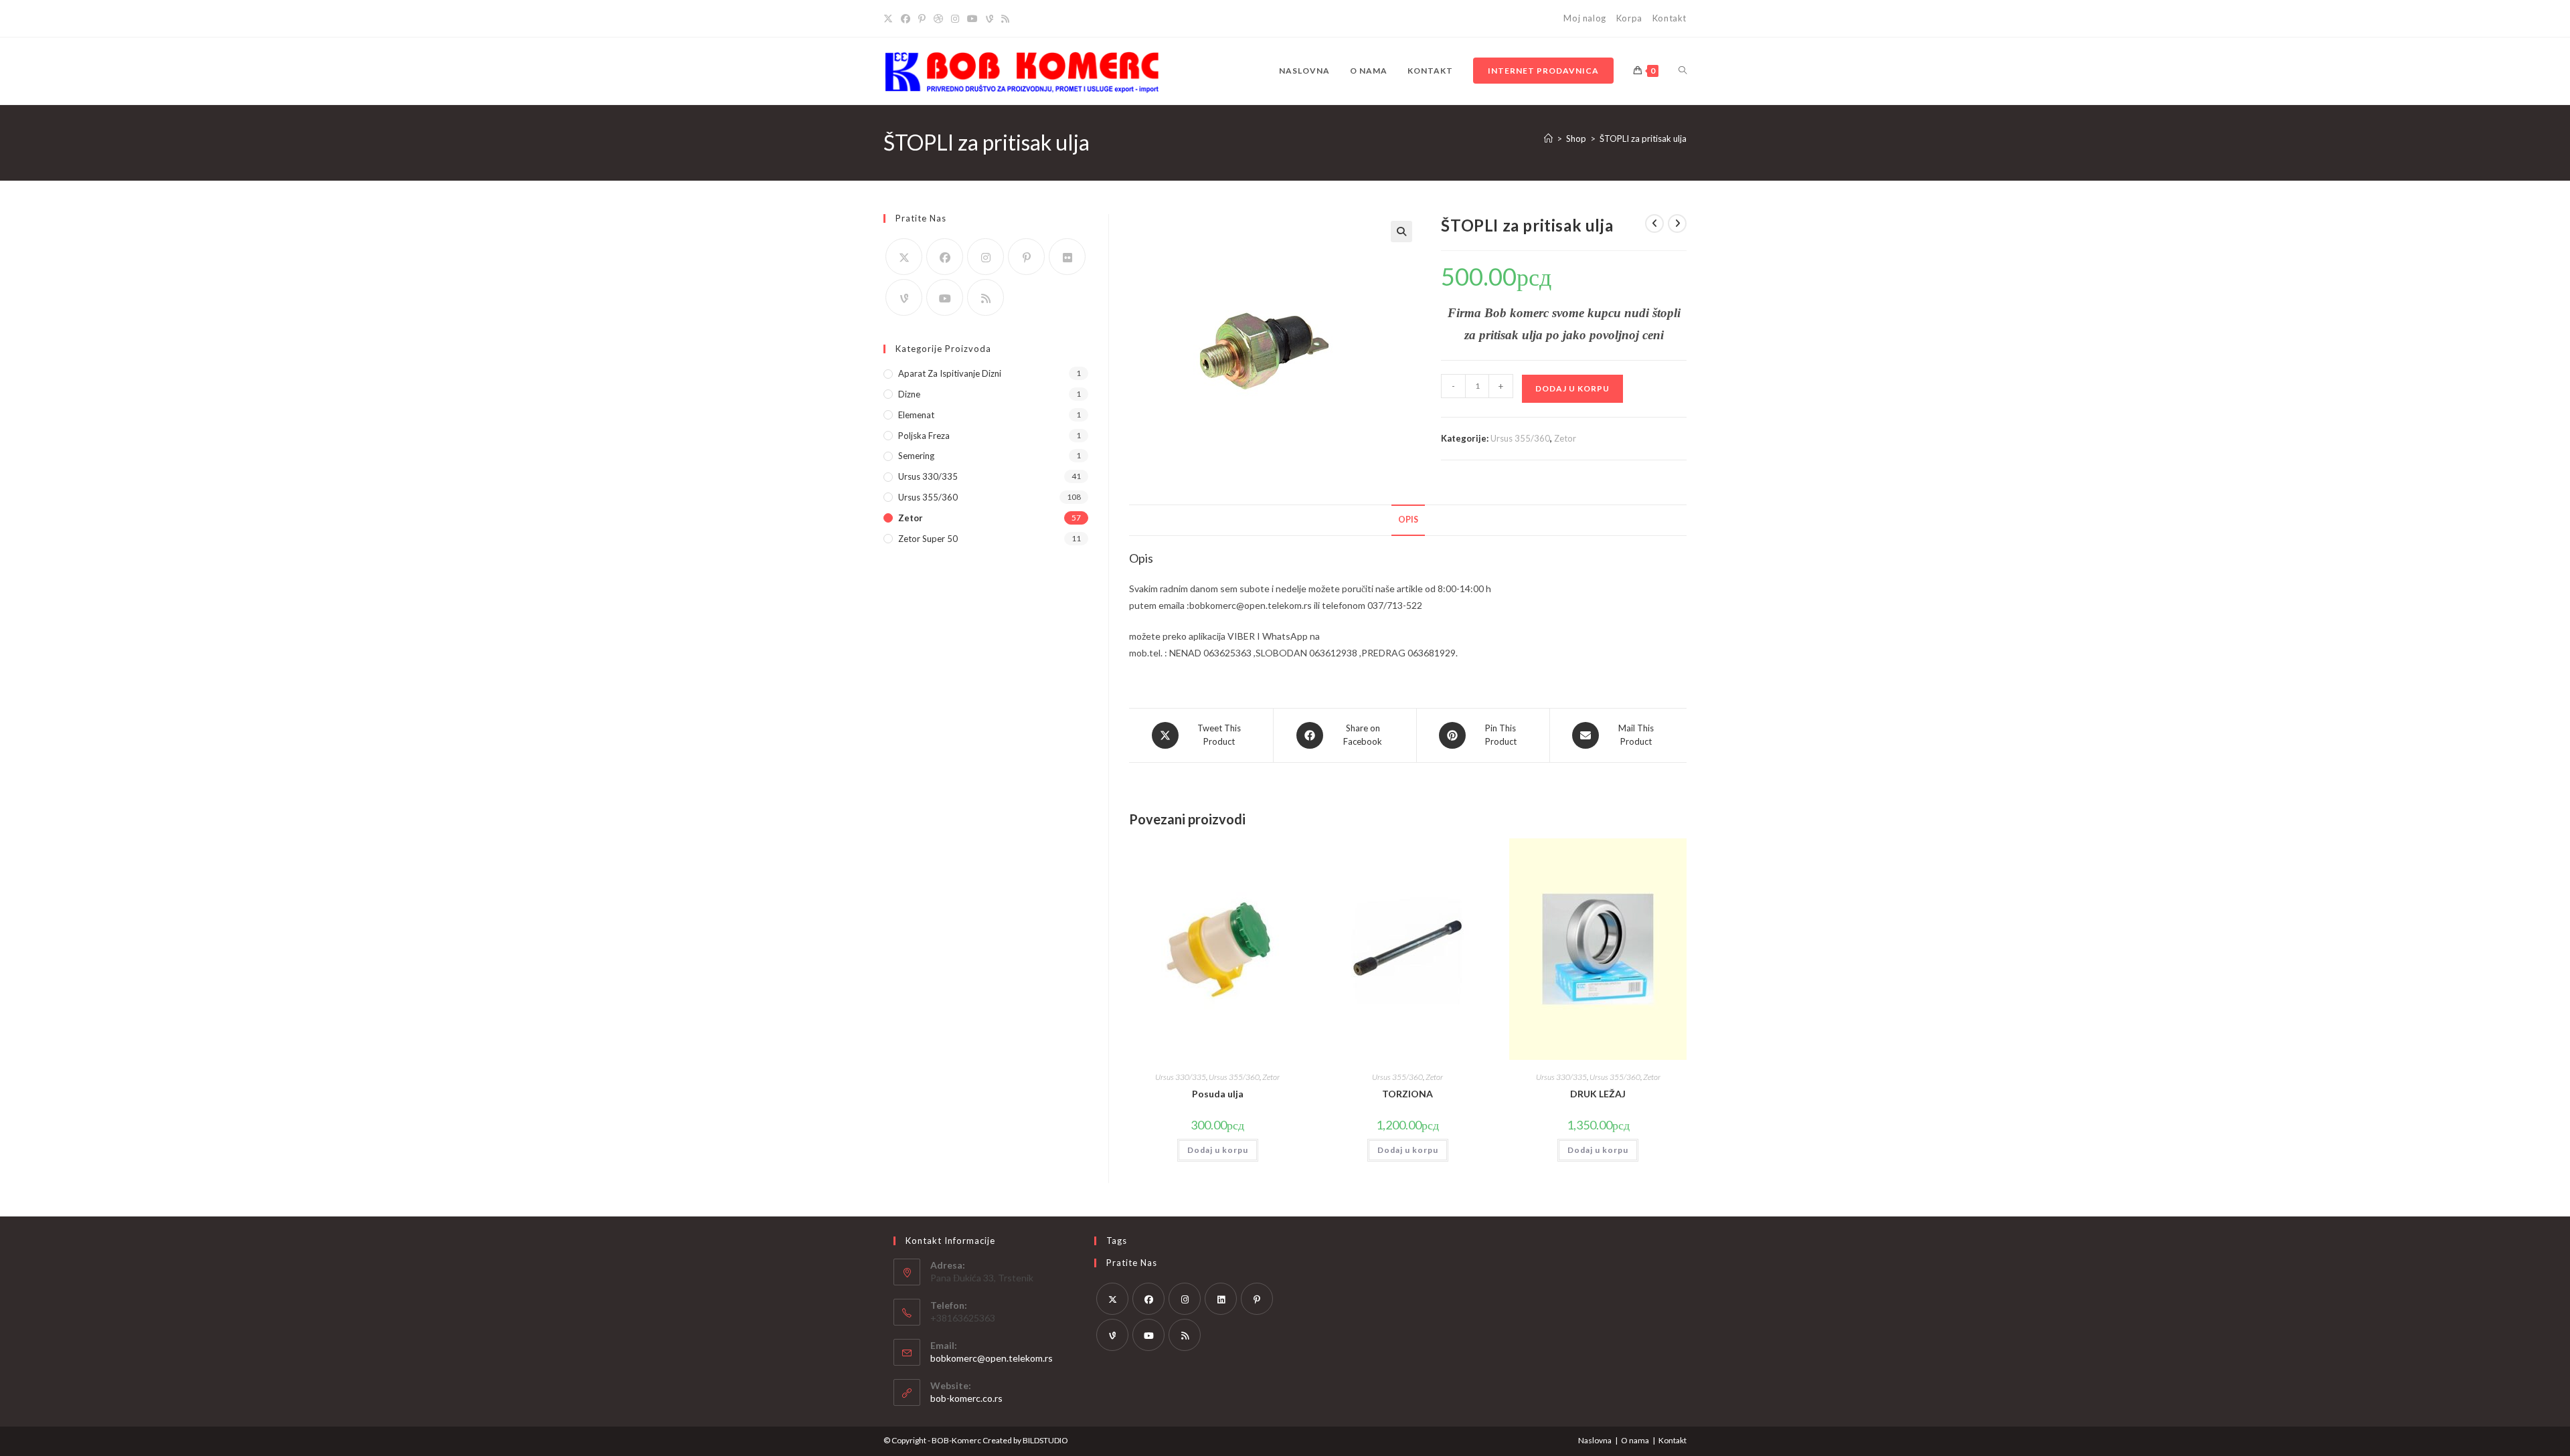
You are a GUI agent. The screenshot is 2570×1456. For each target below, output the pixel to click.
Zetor (1565, 438)
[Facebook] (906, 19)
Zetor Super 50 (928, 539)
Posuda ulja (1218, 1094)
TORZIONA (1407, 1094)
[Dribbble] (938, 19)
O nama (1635, 1440)
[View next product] (1677, 223)
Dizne (909, 394)
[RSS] (1005, 19)
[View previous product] (1654, 223)
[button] (1401, 232)
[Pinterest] (922, 19)
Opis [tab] (1408, 520)
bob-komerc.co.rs (966, 1398)
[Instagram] (955, 19)
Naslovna (1595, 1440)
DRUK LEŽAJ (1598, 1094)
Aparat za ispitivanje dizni (950, 373)
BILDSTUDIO (1045, 1440)
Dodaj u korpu (1572, 388)
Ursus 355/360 (1520, 438)
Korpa (1629, 18)
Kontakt (1669, 18)
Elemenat (916, 415)
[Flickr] (1067, 257)
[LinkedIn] (1221, 1299)
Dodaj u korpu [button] (1218, 1150)
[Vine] (990, 19)
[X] (890, 19)
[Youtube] (972, 19)
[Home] (1548, 139)
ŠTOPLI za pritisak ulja (1643, 139)
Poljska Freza (924, 436)
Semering (916, 456)
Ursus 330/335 (1181, 1077)
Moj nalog (1584, 18)
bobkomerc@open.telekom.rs (992, 1358)
